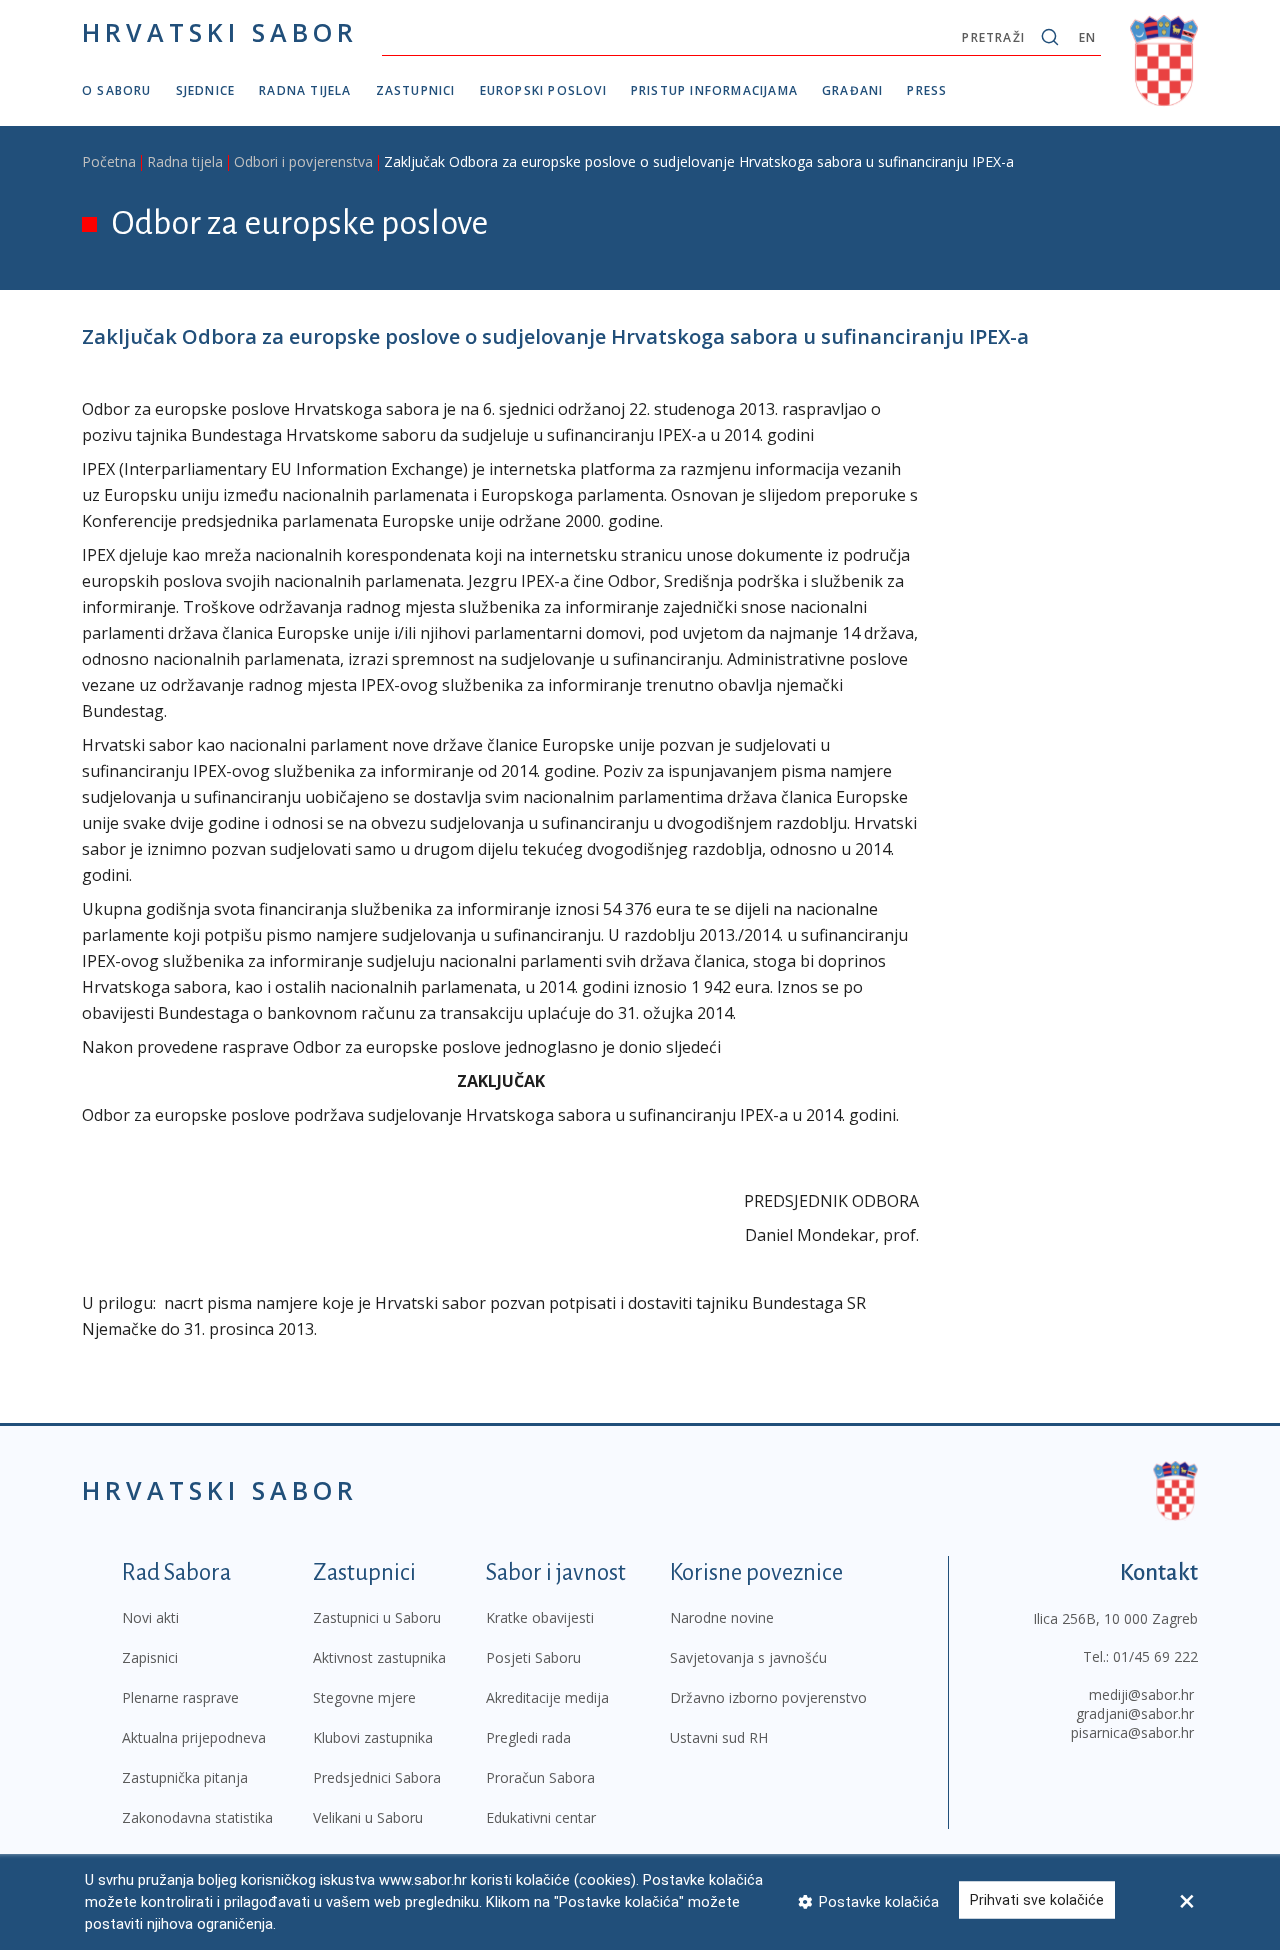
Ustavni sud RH (719, 1737)
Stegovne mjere (364, 1697)
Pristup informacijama (714, 90)
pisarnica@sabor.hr (1132, 1732)
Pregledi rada (528, 1737)
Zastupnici (416, 90)
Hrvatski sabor (220, 32)
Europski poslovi (543, 90)
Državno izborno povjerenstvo (768, 1697)
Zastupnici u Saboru (377, 1617)
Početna (109, 161)
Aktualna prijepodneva (194, 1737)
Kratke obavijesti (540, 1617)
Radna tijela (305, 90)
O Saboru (117, 90)
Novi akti (150, 1617)
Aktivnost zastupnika (379, 1657)
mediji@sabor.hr (1141, 1694)
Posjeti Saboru (533, 1657)
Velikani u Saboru (368, 1817)
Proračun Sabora (540, 1777)
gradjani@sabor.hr (1135, 1713)
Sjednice (206, 90)
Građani (852, 90)
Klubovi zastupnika (373, 1737)
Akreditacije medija (547, 1697)
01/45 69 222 (1155, 1656)
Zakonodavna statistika (197, 1817)
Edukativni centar (541, 1817)
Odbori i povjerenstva (303, 161)
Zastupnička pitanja (185, 1777)
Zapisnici (150, 1657)
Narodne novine (722, 1617)
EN (1087, 37)
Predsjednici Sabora (377, 1777)
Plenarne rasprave (180, 1697)
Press (927, 90)
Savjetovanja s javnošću (748, 1657)
